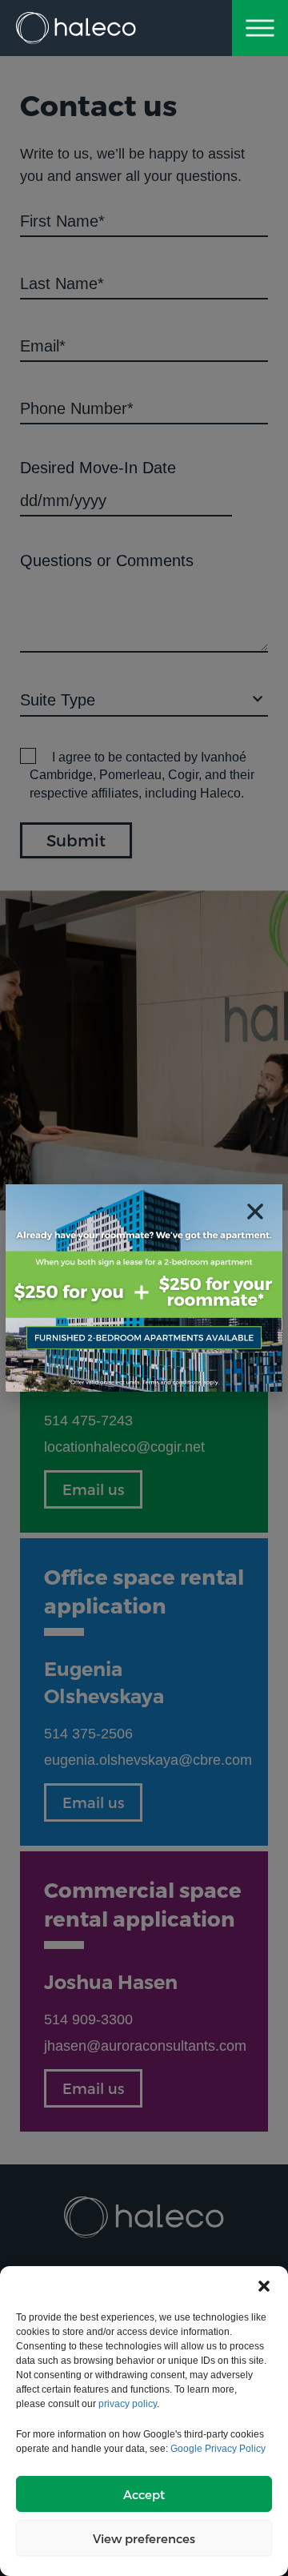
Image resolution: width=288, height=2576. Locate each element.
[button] (264, 2286)
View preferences (144, 2538)
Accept (144, 2494)
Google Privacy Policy (218, 2449)
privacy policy (128, 2404)
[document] (144, 1288)
